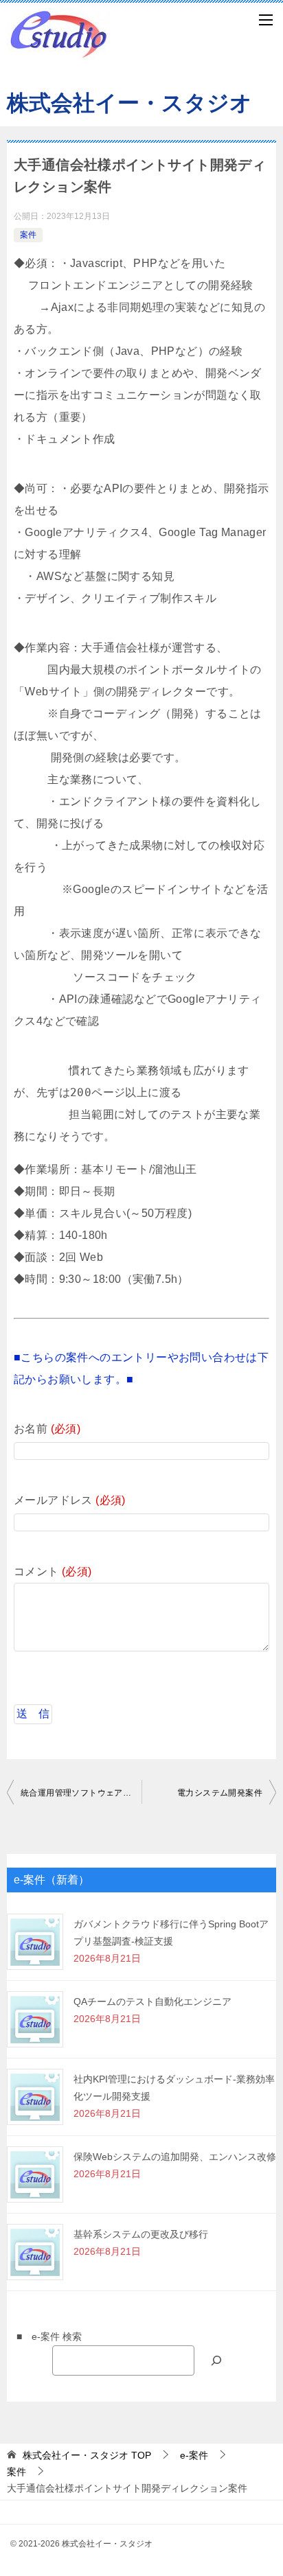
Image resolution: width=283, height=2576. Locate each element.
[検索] (216, 2360)
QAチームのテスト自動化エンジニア (152, 2001)
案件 (28, 235)
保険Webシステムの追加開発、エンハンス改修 (175, 2157)
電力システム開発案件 (220, 1793)
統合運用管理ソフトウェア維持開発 (81, 1793)
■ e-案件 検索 (44, 2336)
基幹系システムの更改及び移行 (141, 2234)
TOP (87, 2455)
